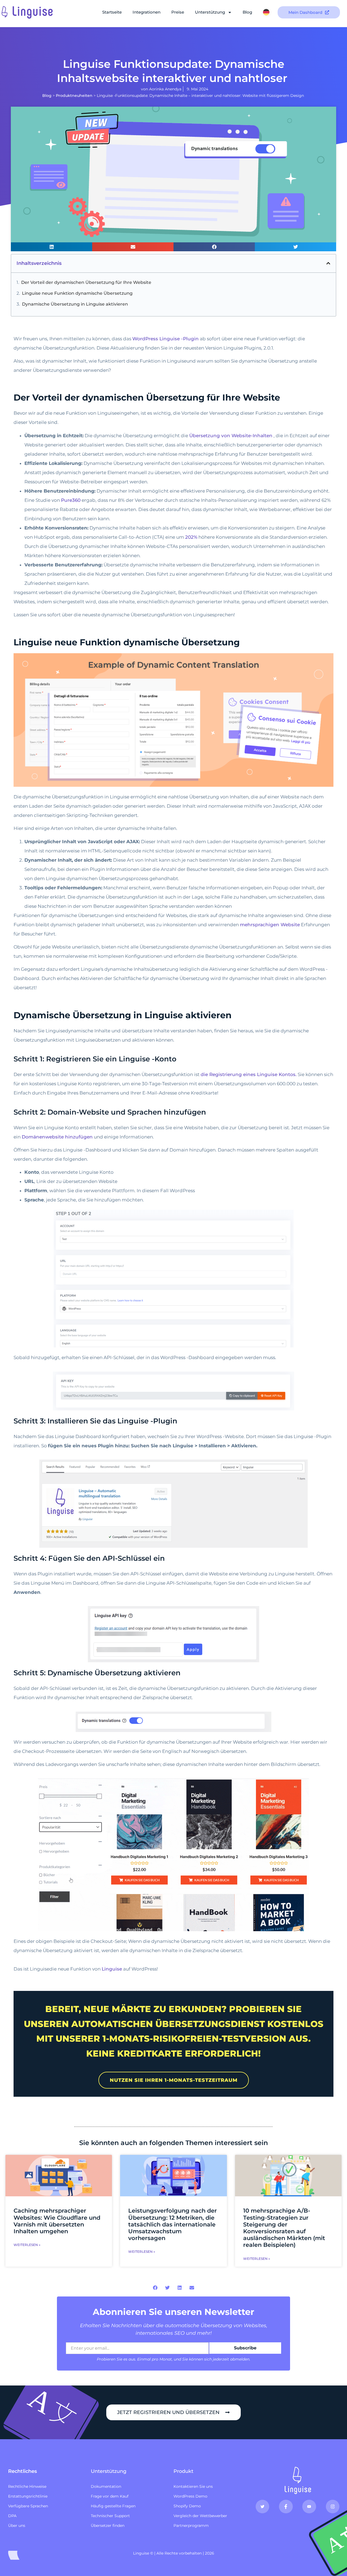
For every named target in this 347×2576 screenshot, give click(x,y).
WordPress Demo (190, 2496)
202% (191, 537)
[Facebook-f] (286, 2507)
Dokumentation (106, 2486)
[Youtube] (309, 2507)
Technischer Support (110, 2516)
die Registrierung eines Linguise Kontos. (249, 1074)
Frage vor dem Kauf (110, 2496)
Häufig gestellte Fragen (113, 2506)
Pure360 (71, 500)
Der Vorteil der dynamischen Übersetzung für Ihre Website (86, 282)
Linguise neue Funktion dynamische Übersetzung (77, 293)
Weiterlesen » (27, 2245)
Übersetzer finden (108, 2526)
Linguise (112, 1969)
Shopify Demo (187, 2506)
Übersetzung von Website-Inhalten (231, 436)
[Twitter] (262, 2507)
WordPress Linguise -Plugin (166, 339)
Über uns (17, 2526)
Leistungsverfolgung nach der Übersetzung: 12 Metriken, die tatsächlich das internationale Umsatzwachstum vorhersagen (173, 2224)
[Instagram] (333, 2507)
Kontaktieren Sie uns (193, 2486)
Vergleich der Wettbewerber (200, 2516)
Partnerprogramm (191, 2526)
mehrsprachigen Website (270, 925)
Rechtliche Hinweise (27, 2486)
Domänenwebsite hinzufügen (57, 1137)
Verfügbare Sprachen (28, 2506)
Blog (247, 12)
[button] (52, 247)
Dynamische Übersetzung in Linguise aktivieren (75, 304)
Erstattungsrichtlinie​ (28, 2496)
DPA (12, 2516)
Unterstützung (210, 12)
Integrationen (147, 12)
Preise (178, 12)
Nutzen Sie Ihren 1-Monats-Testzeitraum (174, 2080)
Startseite (112, 12)
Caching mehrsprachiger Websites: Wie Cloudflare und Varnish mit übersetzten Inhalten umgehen (57, 2221)
